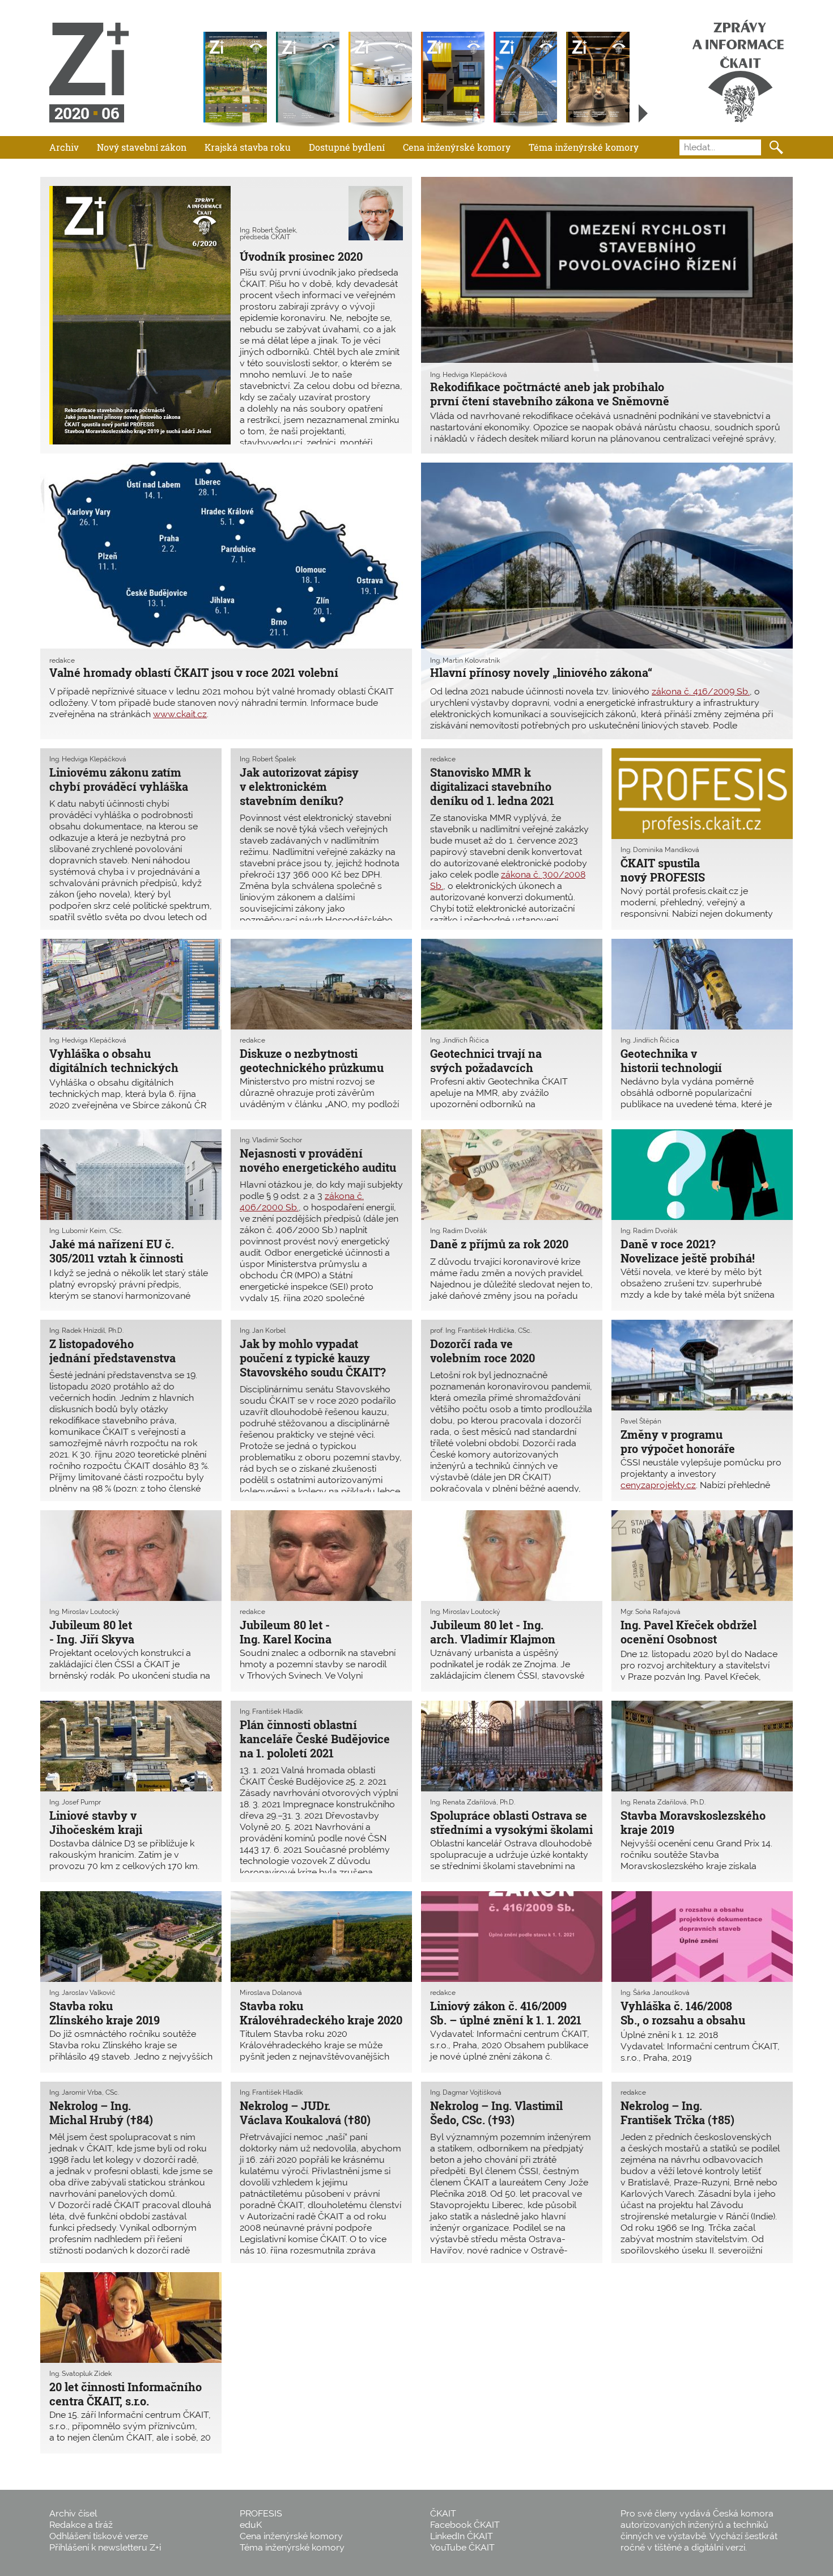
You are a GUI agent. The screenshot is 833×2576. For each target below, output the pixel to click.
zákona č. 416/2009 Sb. (701, 691)
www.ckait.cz (180, 714)
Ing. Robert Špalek (268, 759)
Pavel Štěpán (641, 1421)
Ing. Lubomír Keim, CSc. (86, 1231)
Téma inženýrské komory (584, 147)
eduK (251, 2525)
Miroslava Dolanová (271, 1993)
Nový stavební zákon (142, 147)
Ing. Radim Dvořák (458, 1231)
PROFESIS (261, 2513)
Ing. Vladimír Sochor (271, 1140)
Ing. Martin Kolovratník (465, 660)
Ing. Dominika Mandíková (660, 850)
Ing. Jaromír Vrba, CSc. (84, 2092)
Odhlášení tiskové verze (99, 2536)
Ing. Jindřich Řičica (460, 1040)
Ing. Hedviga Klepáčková (469, 375)
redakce (62, 660)
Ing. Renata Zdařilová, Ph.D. (473, 1802)
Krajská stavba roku (248, 147)
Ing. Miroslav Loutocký (84, 1612)
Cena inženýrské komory (457, 147)
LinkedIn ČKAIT (462, 2536)
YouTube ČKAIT (462, 2547)
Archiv (64, 147)
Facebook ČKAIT (465, 2525)
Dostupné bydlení (347, 147)
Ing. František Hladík (271, 1711)
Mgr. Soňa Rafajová (651, 1612)
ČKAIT (443, 2513)
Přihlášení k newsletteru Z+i (105, 2547)
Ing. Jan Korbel (263, 1331)
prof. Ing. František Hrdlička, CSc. (481, 1331)
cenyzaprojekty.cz (658, 1485)
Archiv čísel (73, 2513)
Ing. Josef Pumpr (75, 1802)
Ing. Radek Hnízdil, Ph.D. (86, 1331)
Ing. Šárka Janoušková (655, 1993)
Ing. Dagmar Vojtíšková (466, 2092)
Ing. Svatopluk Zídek (80, 2374)
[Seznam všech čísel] (643, 113)
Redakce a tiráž (81, 2525)
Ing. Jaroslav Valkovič (82, 1993)
